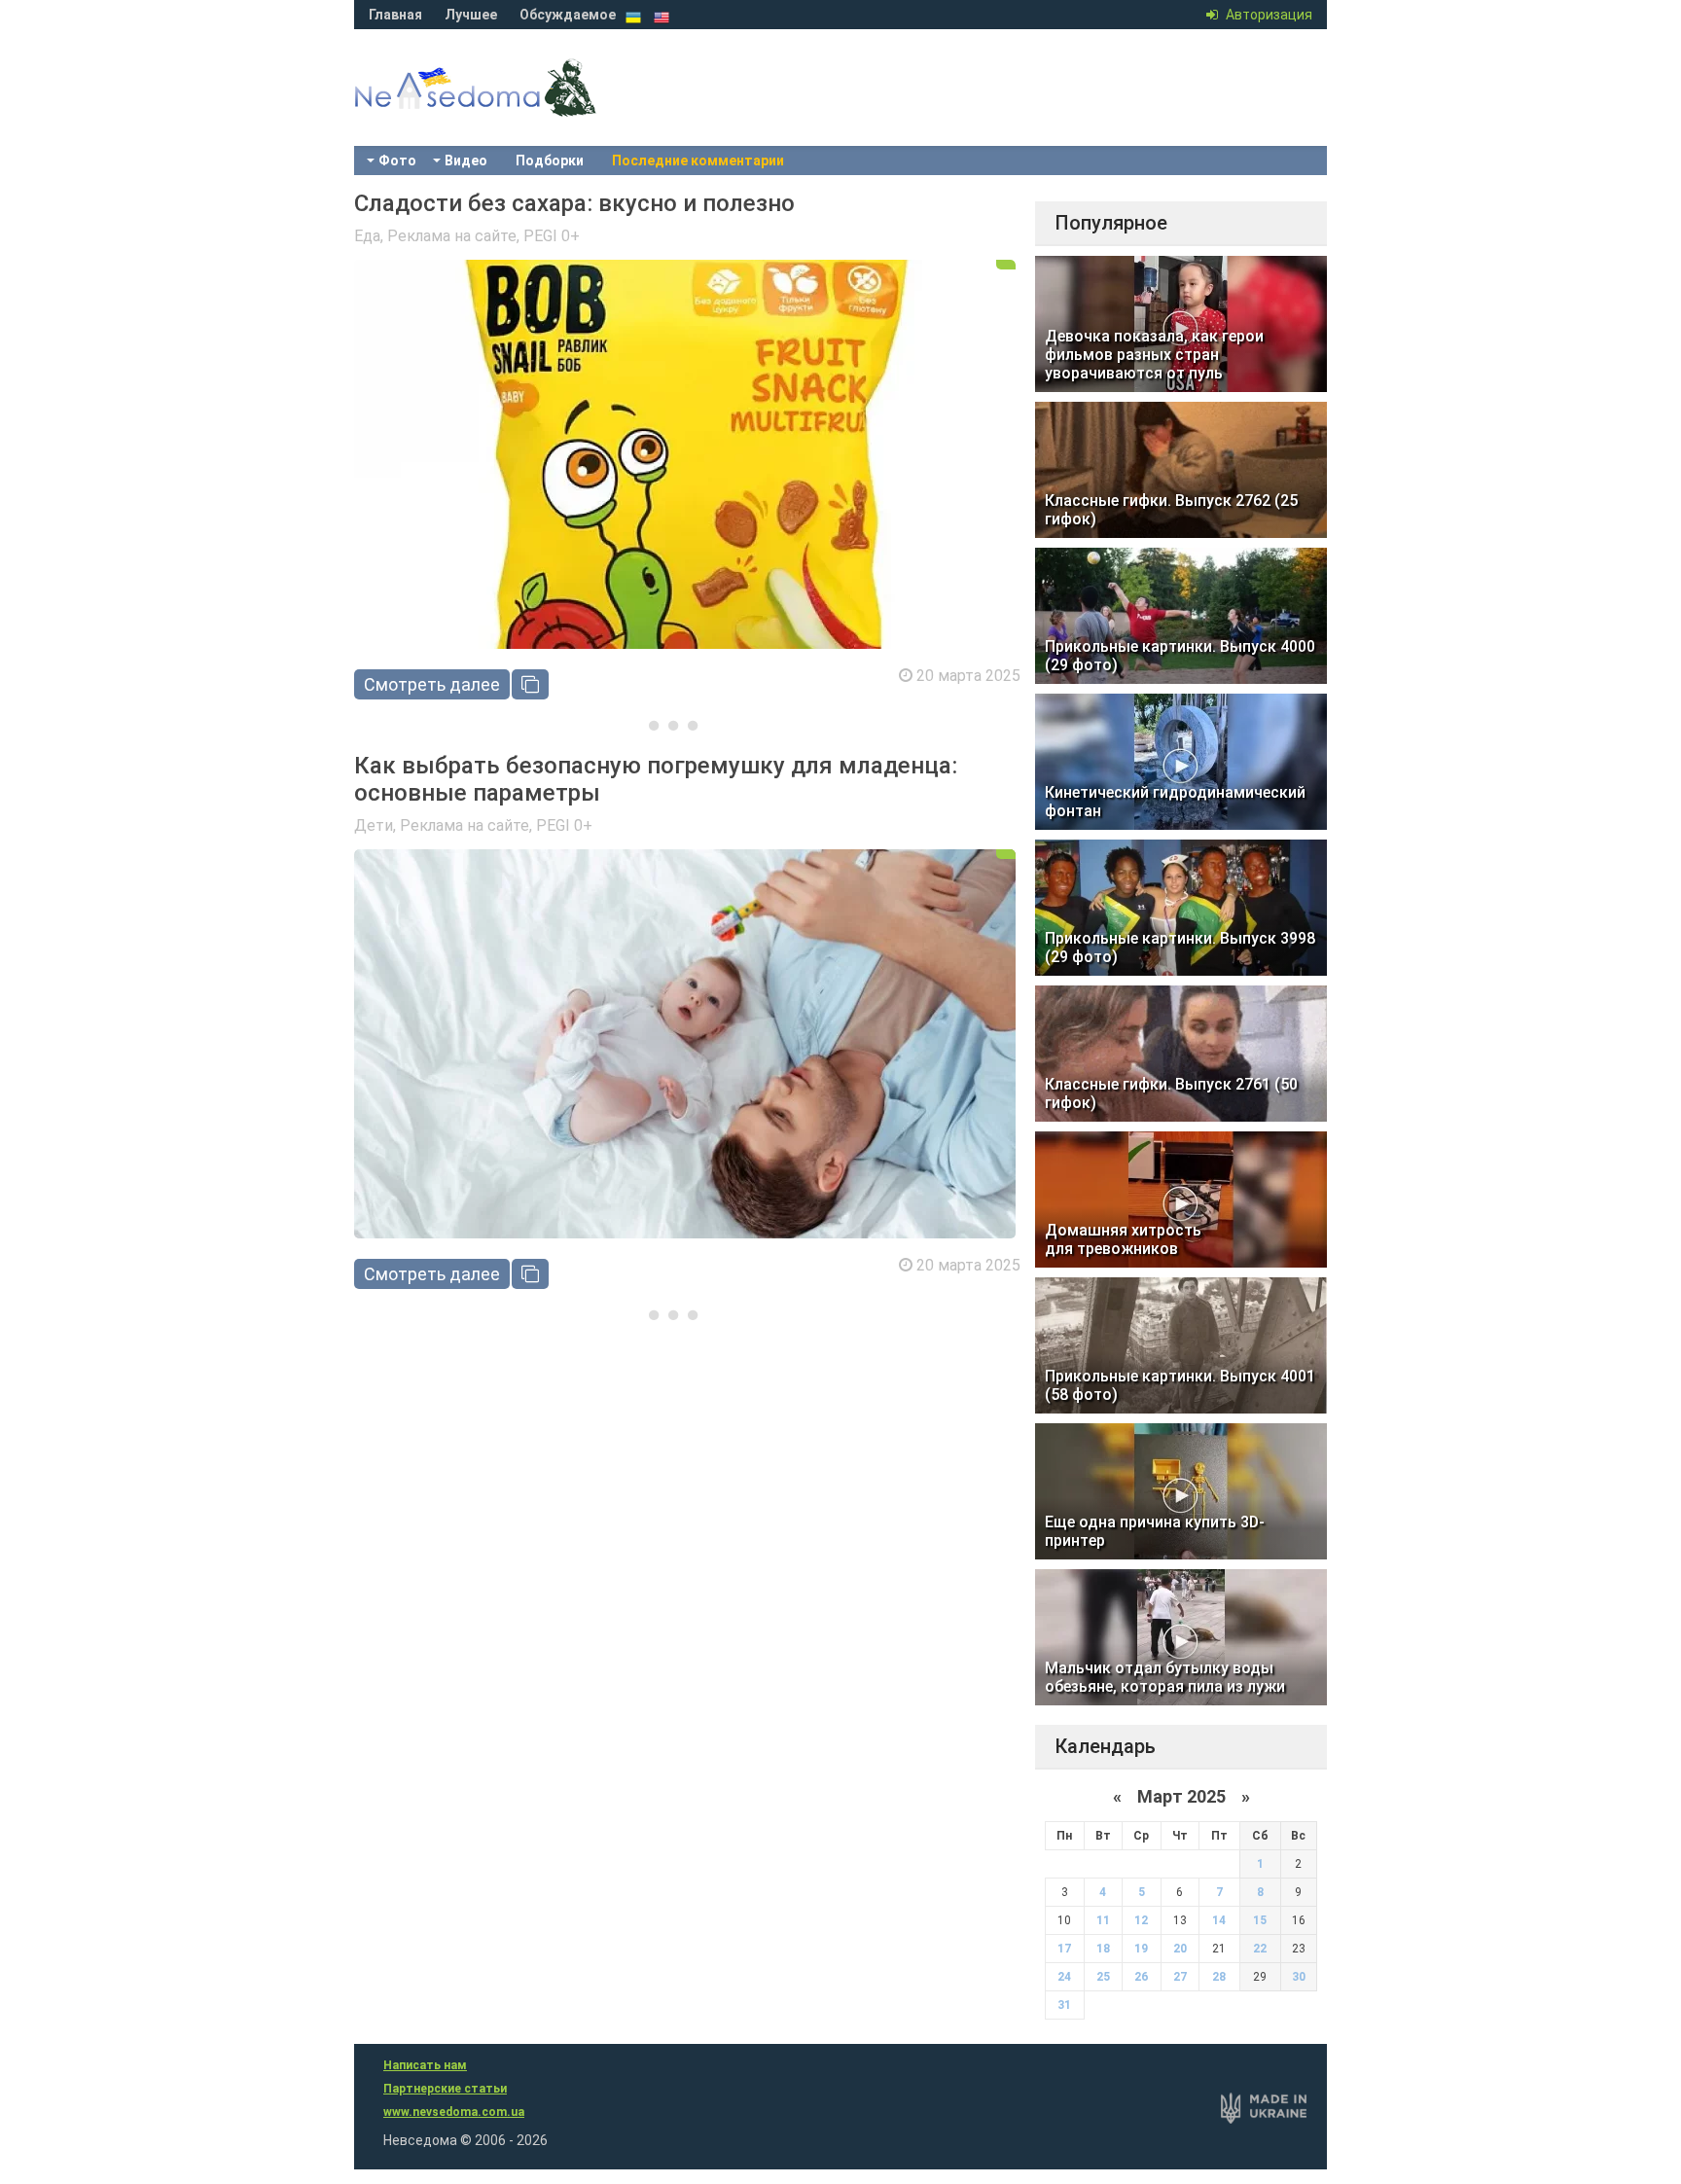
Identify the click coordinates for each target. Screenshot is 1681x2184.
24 (1064, 1977)
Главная (395, 15)
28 (1219, 1977)
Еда (367, 236)
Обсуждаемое (568, 15)
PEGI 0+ (552, 236)
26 (1141, 1977)
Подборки (550, 161)
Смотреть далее (432, 684)
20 (1180, 1949)
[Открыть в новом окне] (530, 684)
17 (1064, 1949)
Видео (466, 161)
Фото (397, 161)
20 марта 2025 (968, 676)
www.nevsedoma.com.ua (454, 2112)
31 (1064, 2005)
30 (1299, 1977)
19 (1141, 1949)
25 (1103, 1977)
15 (1260, 1920)
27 (1180, 1977)
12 (1141, 1920)
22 (1260, 1949)
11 (1103, 1920)
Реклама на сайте (452, 236)
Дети (374, 825)
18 (1103, 1949)
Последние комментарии (698, 161)
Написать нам (425, 2065)
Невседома (510, 107)
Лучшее (471, 15)
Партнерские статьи (445, 2089)
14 (1219, 1920)
